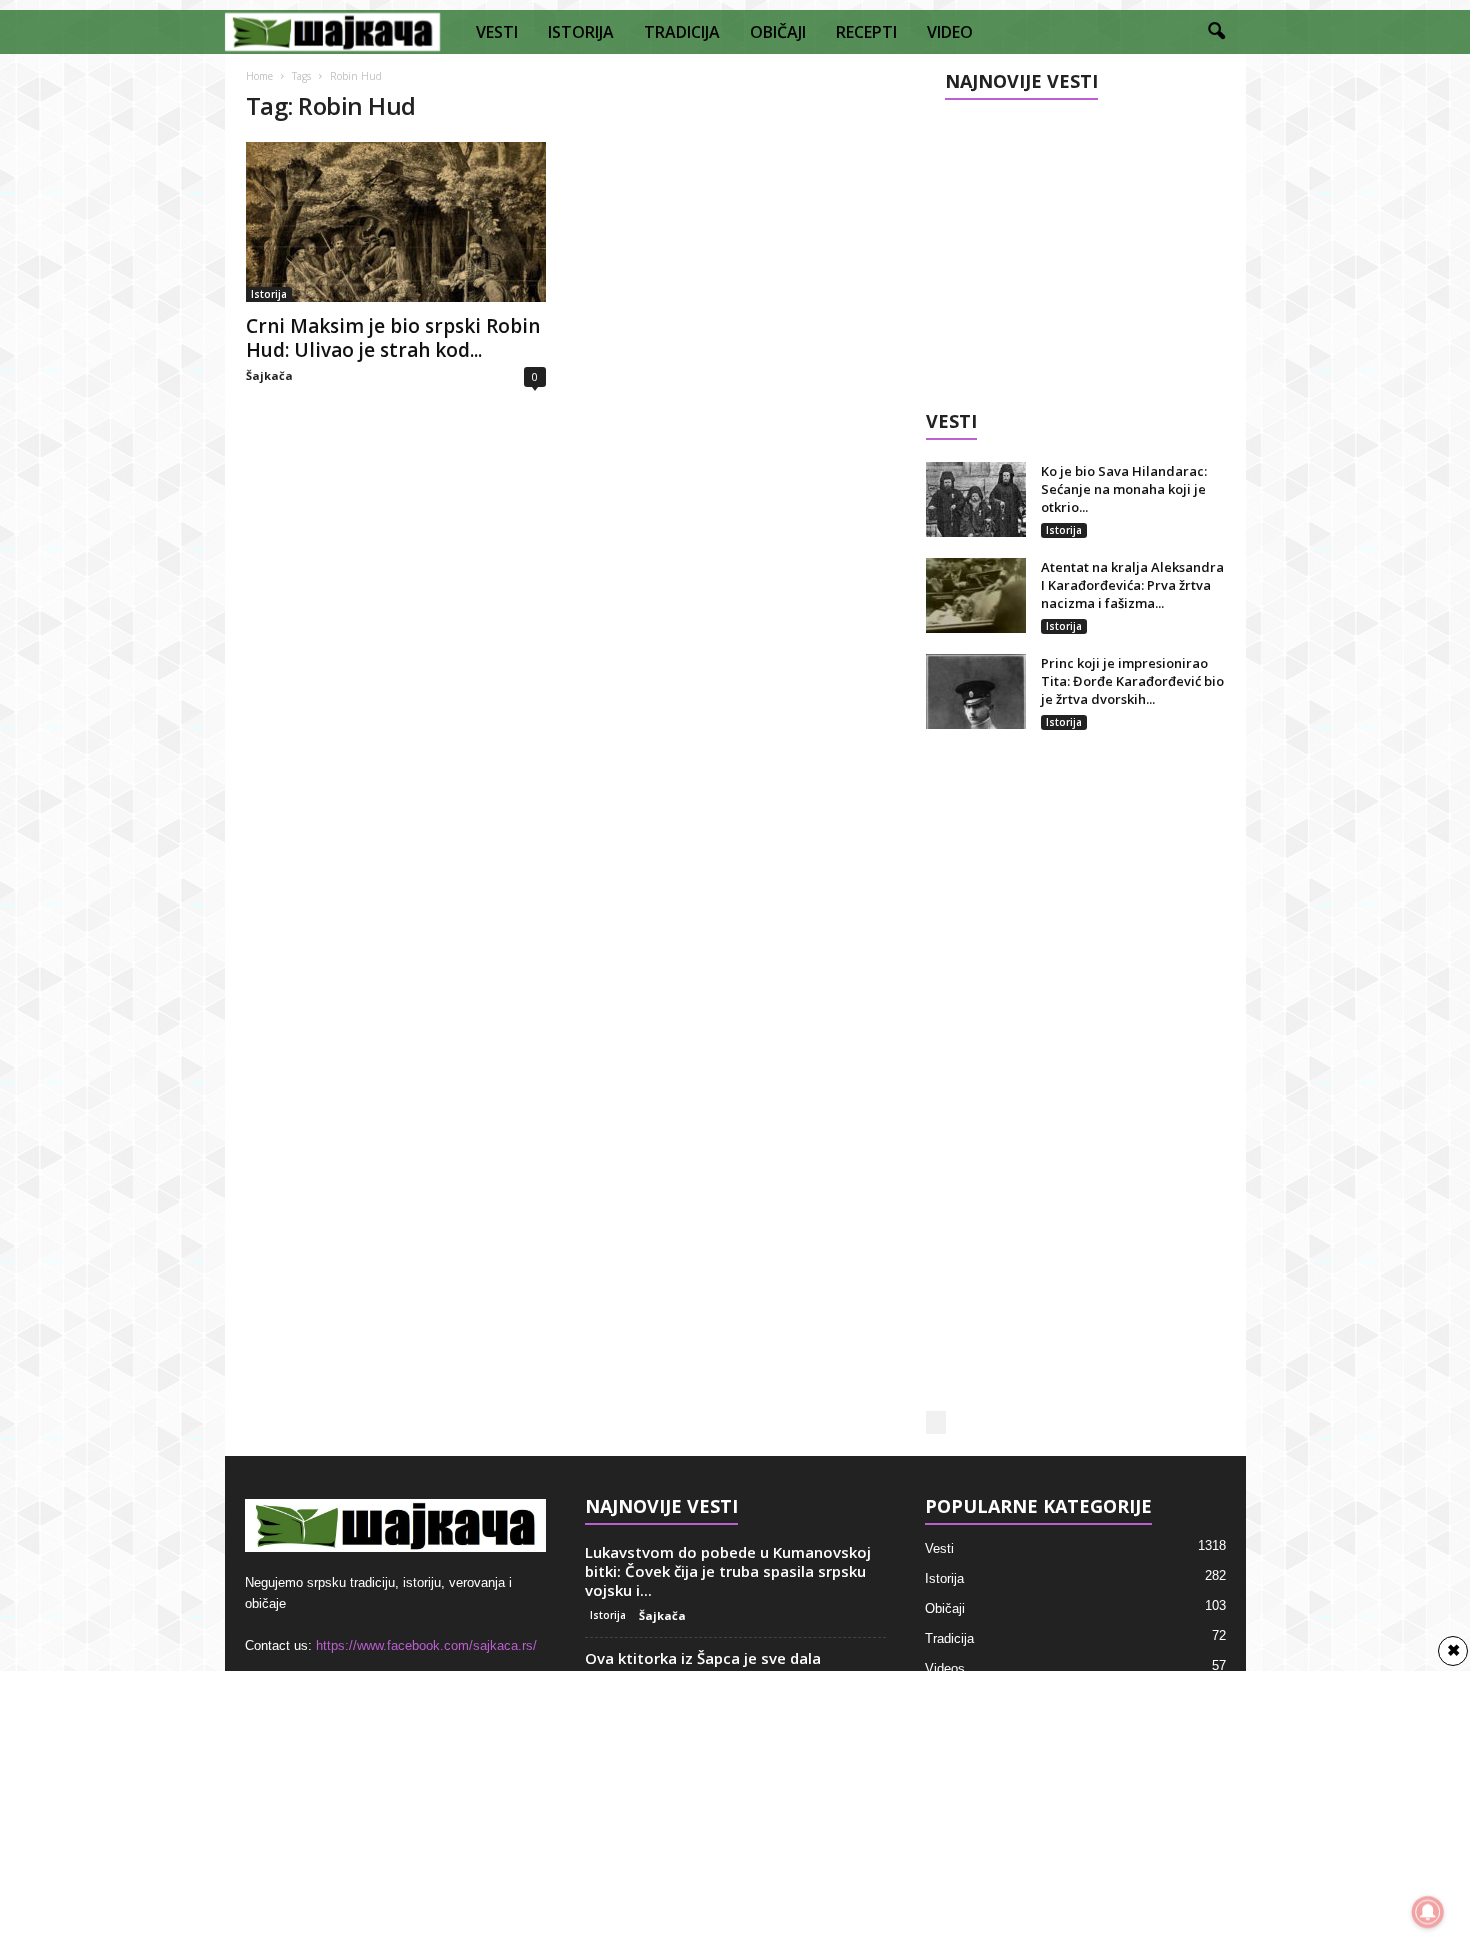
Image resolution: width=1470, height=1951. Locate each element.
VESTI (497, 32)
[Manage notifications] (1428, 1912)
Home (259, 76)
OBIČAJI (778, 32)
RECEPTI (866, 32)
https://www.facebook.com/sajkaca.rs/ (426, 1645)
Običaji (945, 1608)
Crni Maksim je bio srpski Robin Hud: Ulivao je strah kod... (393, 338)
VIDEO (950, 32)
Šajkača (269, 375)
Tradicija (949, 1638)
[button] (1216, 32)
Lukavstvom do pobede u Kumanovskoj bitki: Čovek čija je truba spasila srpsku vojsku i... (728, 1571)
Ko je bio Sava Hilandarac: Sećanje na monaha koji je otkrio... (1124, 489)
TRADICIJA (682, 32)
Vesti (939, 1548)
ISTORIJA (581, 32)
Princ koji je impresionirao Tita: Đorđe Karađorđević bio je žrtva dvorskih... (1132, 681)
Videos (945, 1668)
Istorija (269, 294)
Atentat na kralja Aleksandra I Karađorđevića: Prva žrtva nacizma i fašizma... (1132, 585)
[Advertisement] (1075, 247)
